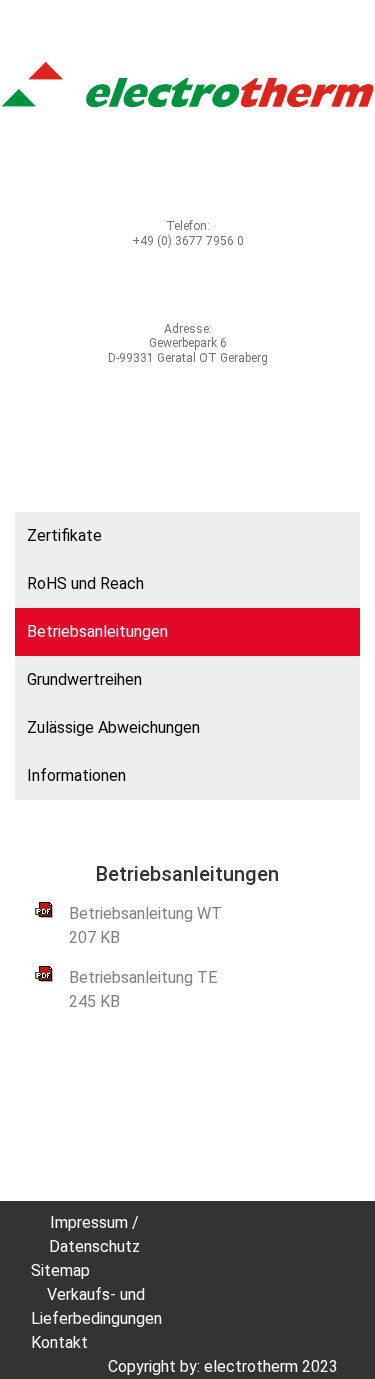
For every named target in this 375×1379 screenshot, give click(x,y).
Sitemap (60, 1270)
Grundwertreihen (84, 679)
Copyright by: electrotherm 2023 (223, 1366)
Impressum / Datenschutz (94, 1234)
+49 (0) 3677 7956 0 (188, 241)
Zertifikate (64, 535)
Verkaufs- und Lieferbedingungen (96, 1306)
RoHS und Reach (85, 583)
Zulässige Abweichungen (113, 727)
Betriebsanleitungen (97, 631)
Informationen (76, 775)
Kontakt (59, 1342)
